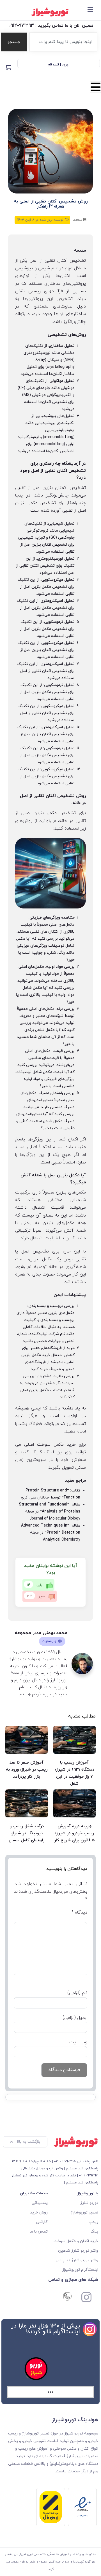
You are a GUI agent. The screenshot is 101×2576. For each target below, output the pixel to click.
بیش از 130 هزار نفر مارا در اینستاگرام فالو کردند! (46, 2329)
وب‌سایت (50, 1641)
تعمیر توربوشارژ (84, 2212)
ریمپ (93, 2222)
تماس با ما (39, 2232)
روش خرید (39, 2212)
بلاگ (94, 2232)
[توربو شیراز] (50, 12)
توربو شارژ (89, 2203)
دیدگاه (79, 1912)
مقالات (78, 220)
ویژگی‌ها (35, 1139)
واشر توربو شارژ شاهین (78, 2251)
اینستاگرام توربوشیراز (80, 2270)
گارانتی (42, 2222)
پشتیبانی (40, 2203)
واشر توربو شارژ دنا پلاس (77, 2260)
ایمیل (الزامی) (75, 2018)
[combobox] (63, 42)
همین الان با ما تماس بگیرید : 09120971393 (51, 26)
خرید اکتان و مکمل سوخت (76, 2241)
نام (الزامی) (77, 1993)
